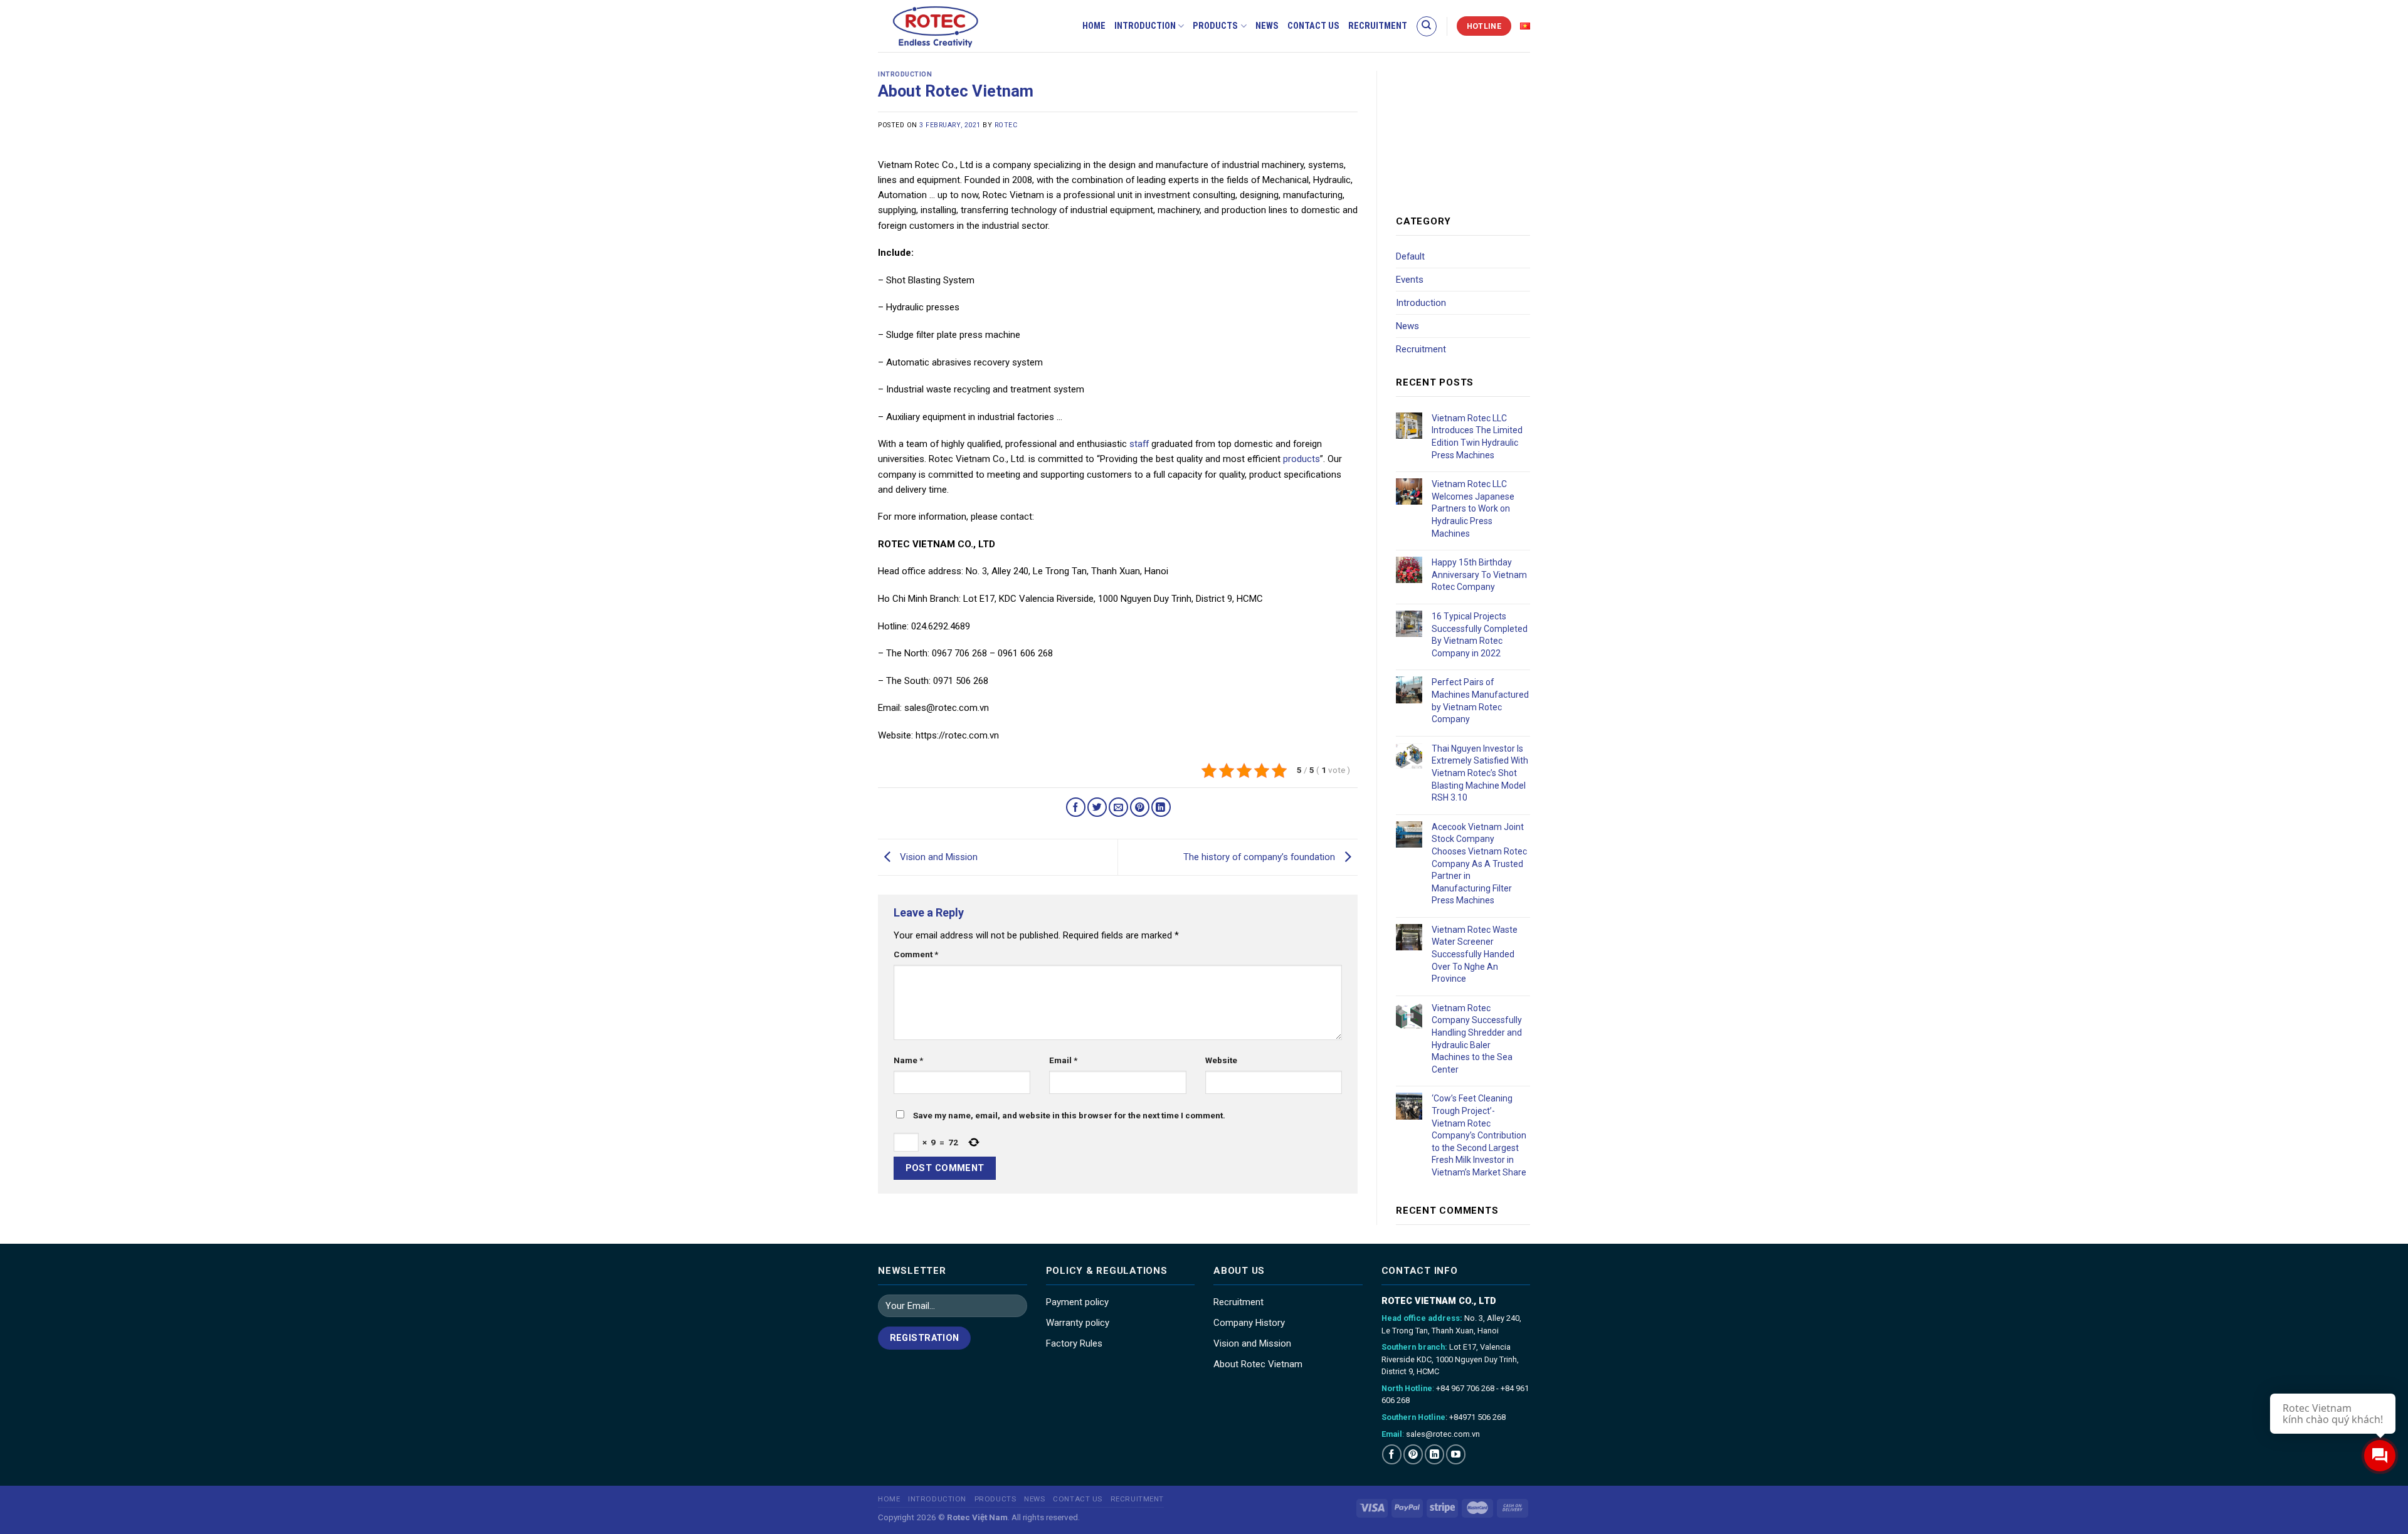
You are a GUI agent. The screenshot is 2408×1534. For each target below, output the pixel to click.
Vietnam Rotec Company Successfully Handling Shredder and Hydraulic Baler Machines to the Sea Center (1477, 1039)
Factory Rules (1074, 1343)
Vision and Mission (937, 857)
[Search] (1427, 26)
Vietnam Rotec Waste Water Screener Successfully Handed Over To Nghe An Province (1475, 954)
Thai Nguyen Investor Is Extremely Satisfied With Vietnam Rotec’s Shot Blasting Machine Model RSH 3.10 (1480, 773)
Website (1221, 1060)
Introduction (1145, 26)
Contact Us (1313, 26)
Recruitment (1378, 26)
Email (1063, 1060)
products (1302, 459)
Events (1410, 280)
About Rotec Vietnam (1258, 1364)
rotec (1006, 125)
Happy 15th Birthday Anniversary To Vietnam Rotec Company (1479, 575)
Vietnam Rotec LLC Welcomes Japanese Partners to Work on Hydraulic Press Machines (1473, 508)
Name (908, 1060)
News (1267, 26)
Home (1094, 26)
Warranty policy (1078, 1323)
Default (1410, 256)
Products (1215, 26)
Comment (916, 954)
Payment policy (1077, 1302)
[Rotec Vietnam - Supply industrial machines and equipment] (957, 26)
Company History (1249, 1323)
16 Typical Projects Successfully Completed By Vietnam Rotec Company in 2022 (1480, 635)
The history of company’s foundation (1260, 857)
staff (1139, 444)
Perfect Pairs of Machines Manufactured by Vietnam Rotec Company (1480, 701)
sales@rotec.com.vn (1443, 1434)
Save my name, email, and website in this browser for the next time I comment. (1069, 1115)
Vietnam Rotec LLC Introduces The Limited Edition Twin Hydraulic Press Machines (1477, 437)
